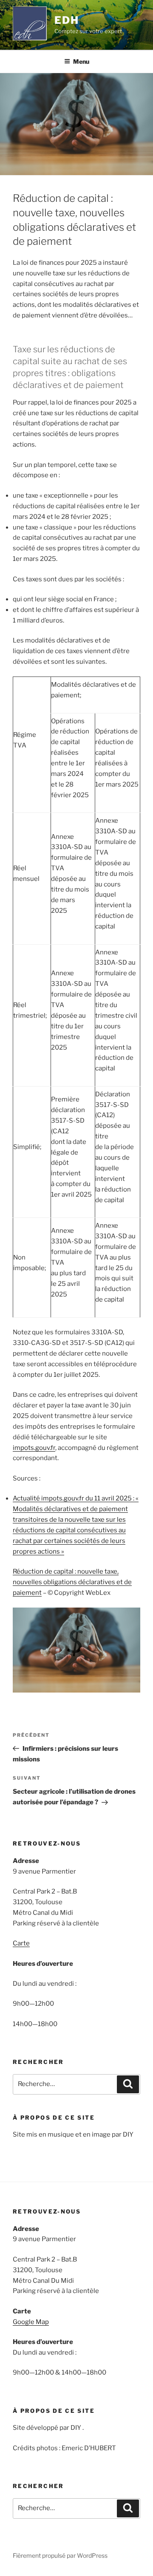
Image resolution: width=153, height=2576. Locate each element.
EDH (67, 20)
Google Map (31, 2322)
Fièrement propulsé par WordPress (60, 2555)
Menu (81, 61)
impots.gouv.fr (34, 1448)
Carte (21, 1943)
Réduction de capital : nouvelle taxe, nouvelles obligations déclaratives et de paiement (72, 1582)
